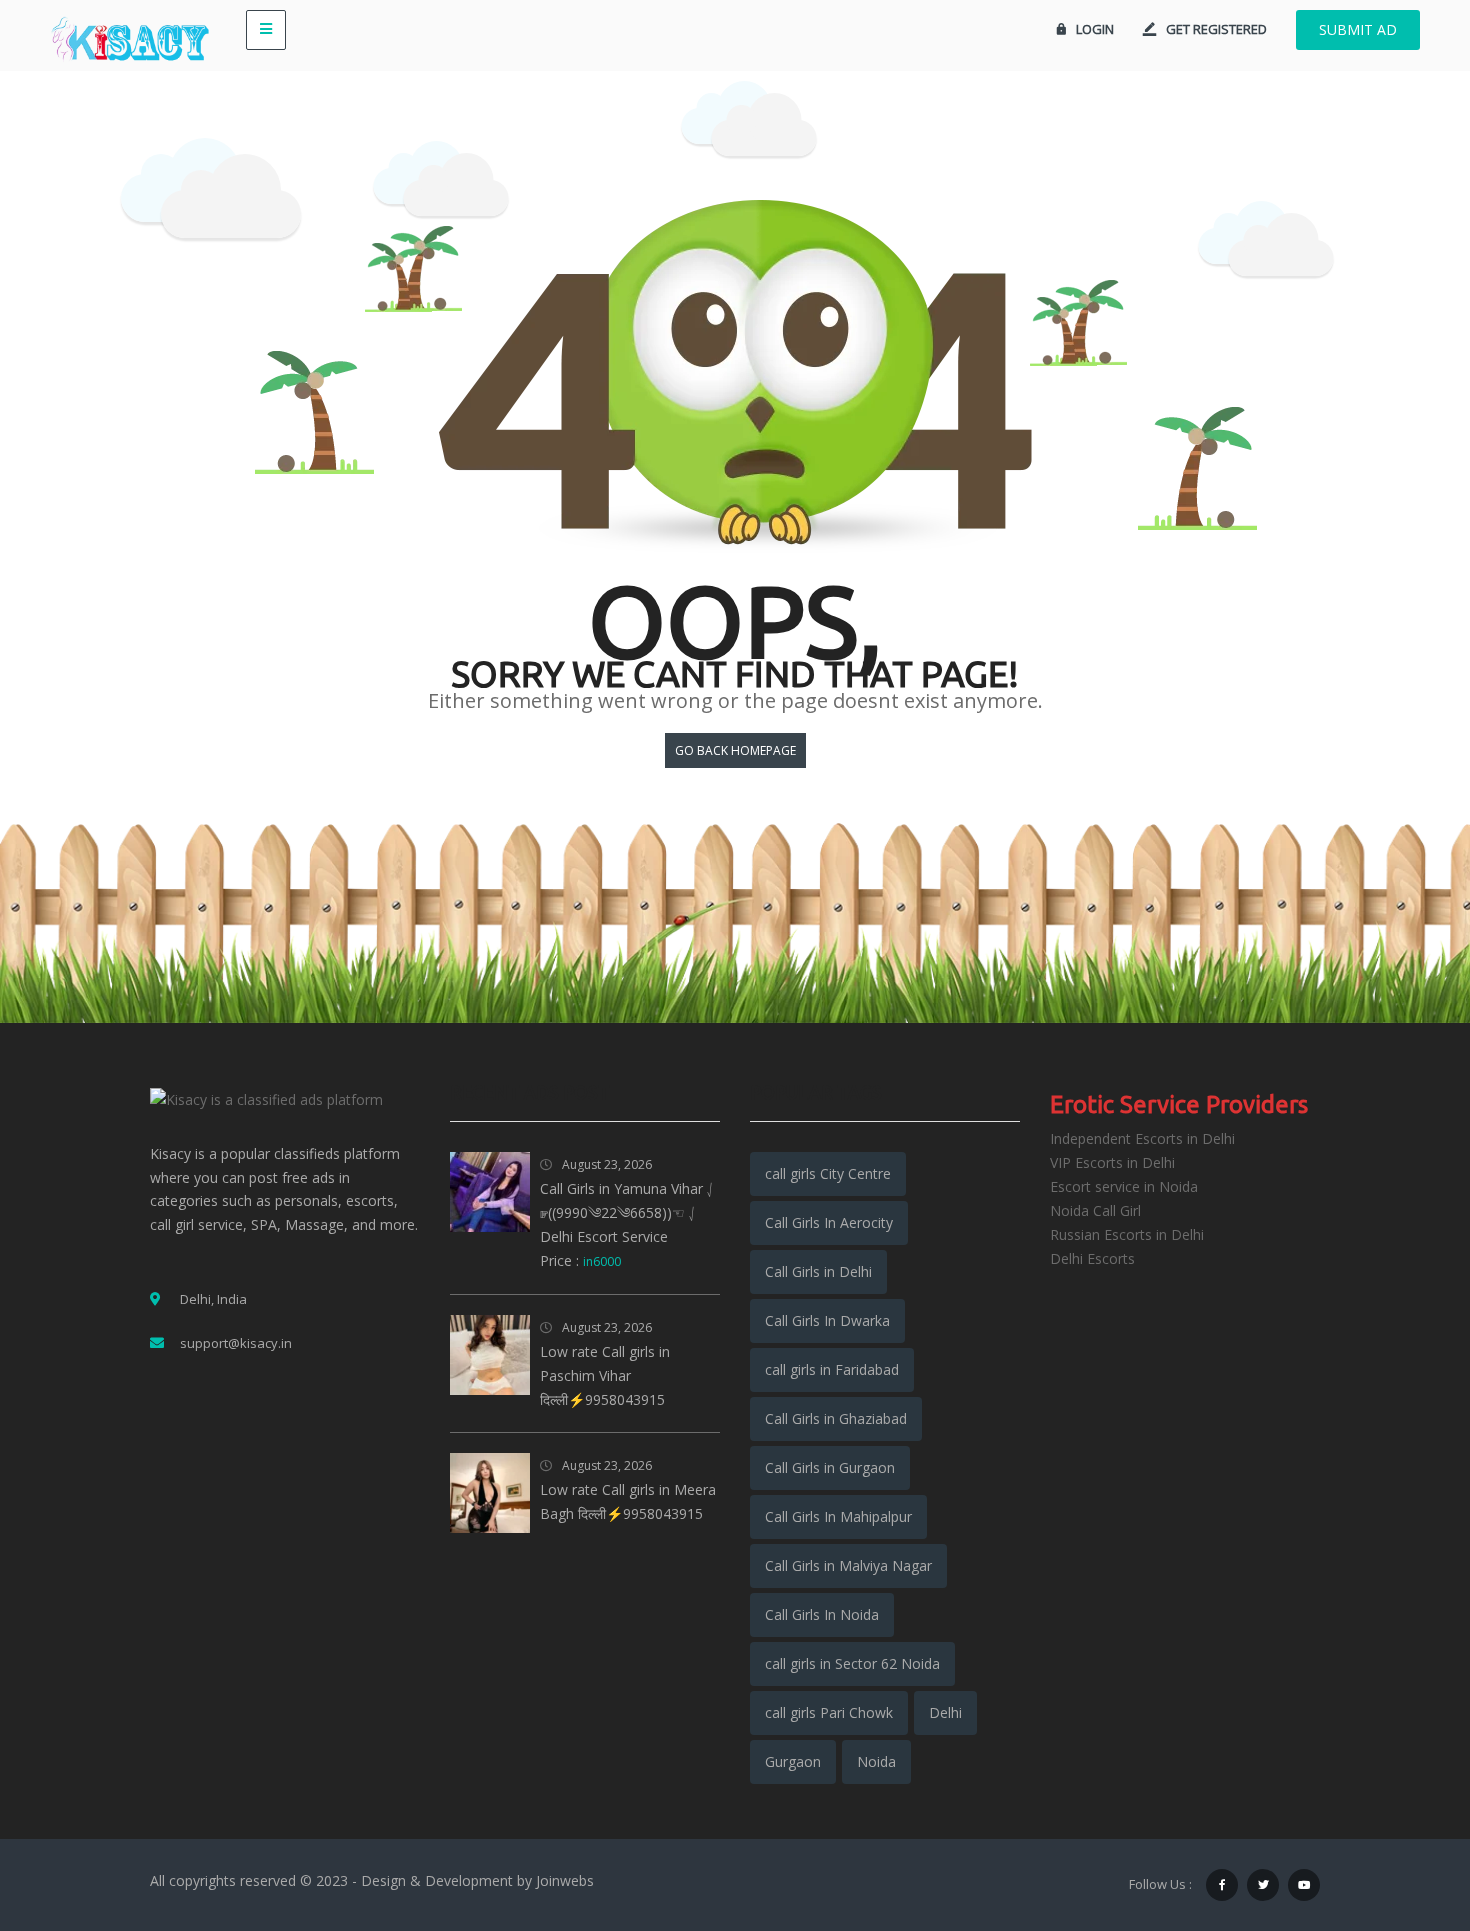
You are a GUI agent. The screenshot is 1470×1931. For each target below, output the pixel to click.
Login (1095, 29)
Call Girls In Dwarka (827, 1320)
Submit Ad (1358, 29)
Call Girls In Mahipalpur (838, 1516)
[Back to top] (1405, 1806)
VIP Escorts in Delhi (1112, 1162)
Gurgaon (793, 1761)
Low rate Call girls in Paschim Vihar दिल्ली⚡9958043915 (605, 1375)
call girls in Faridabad (832, 1369)
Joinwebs (565, 1880)
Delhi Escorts (1092, 1258)
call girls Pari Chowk (829, 1712)
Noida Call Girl (1095, 1210)
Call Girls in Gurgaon (830, 1467)
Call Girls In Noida (822, 1614)
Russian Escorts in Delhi (1127, 1234)
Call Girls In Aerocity (829, 1222)
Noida (876, 1761)
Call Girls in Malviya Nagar (848, 1565)
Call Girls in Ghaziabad (836, 1418)
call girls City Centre (828, 1173)
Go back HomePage (735, 750)
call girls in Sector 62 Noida (852, 1663)
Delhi (945, 1712)
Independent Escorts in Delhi (1142, 1138)
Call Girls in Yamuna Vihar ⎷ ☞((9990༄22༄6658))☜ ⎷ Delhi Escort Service (627, 1212)
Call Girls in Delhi (818, 1271)
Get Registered (1216, 29)
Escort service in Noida (1124, 1186)
